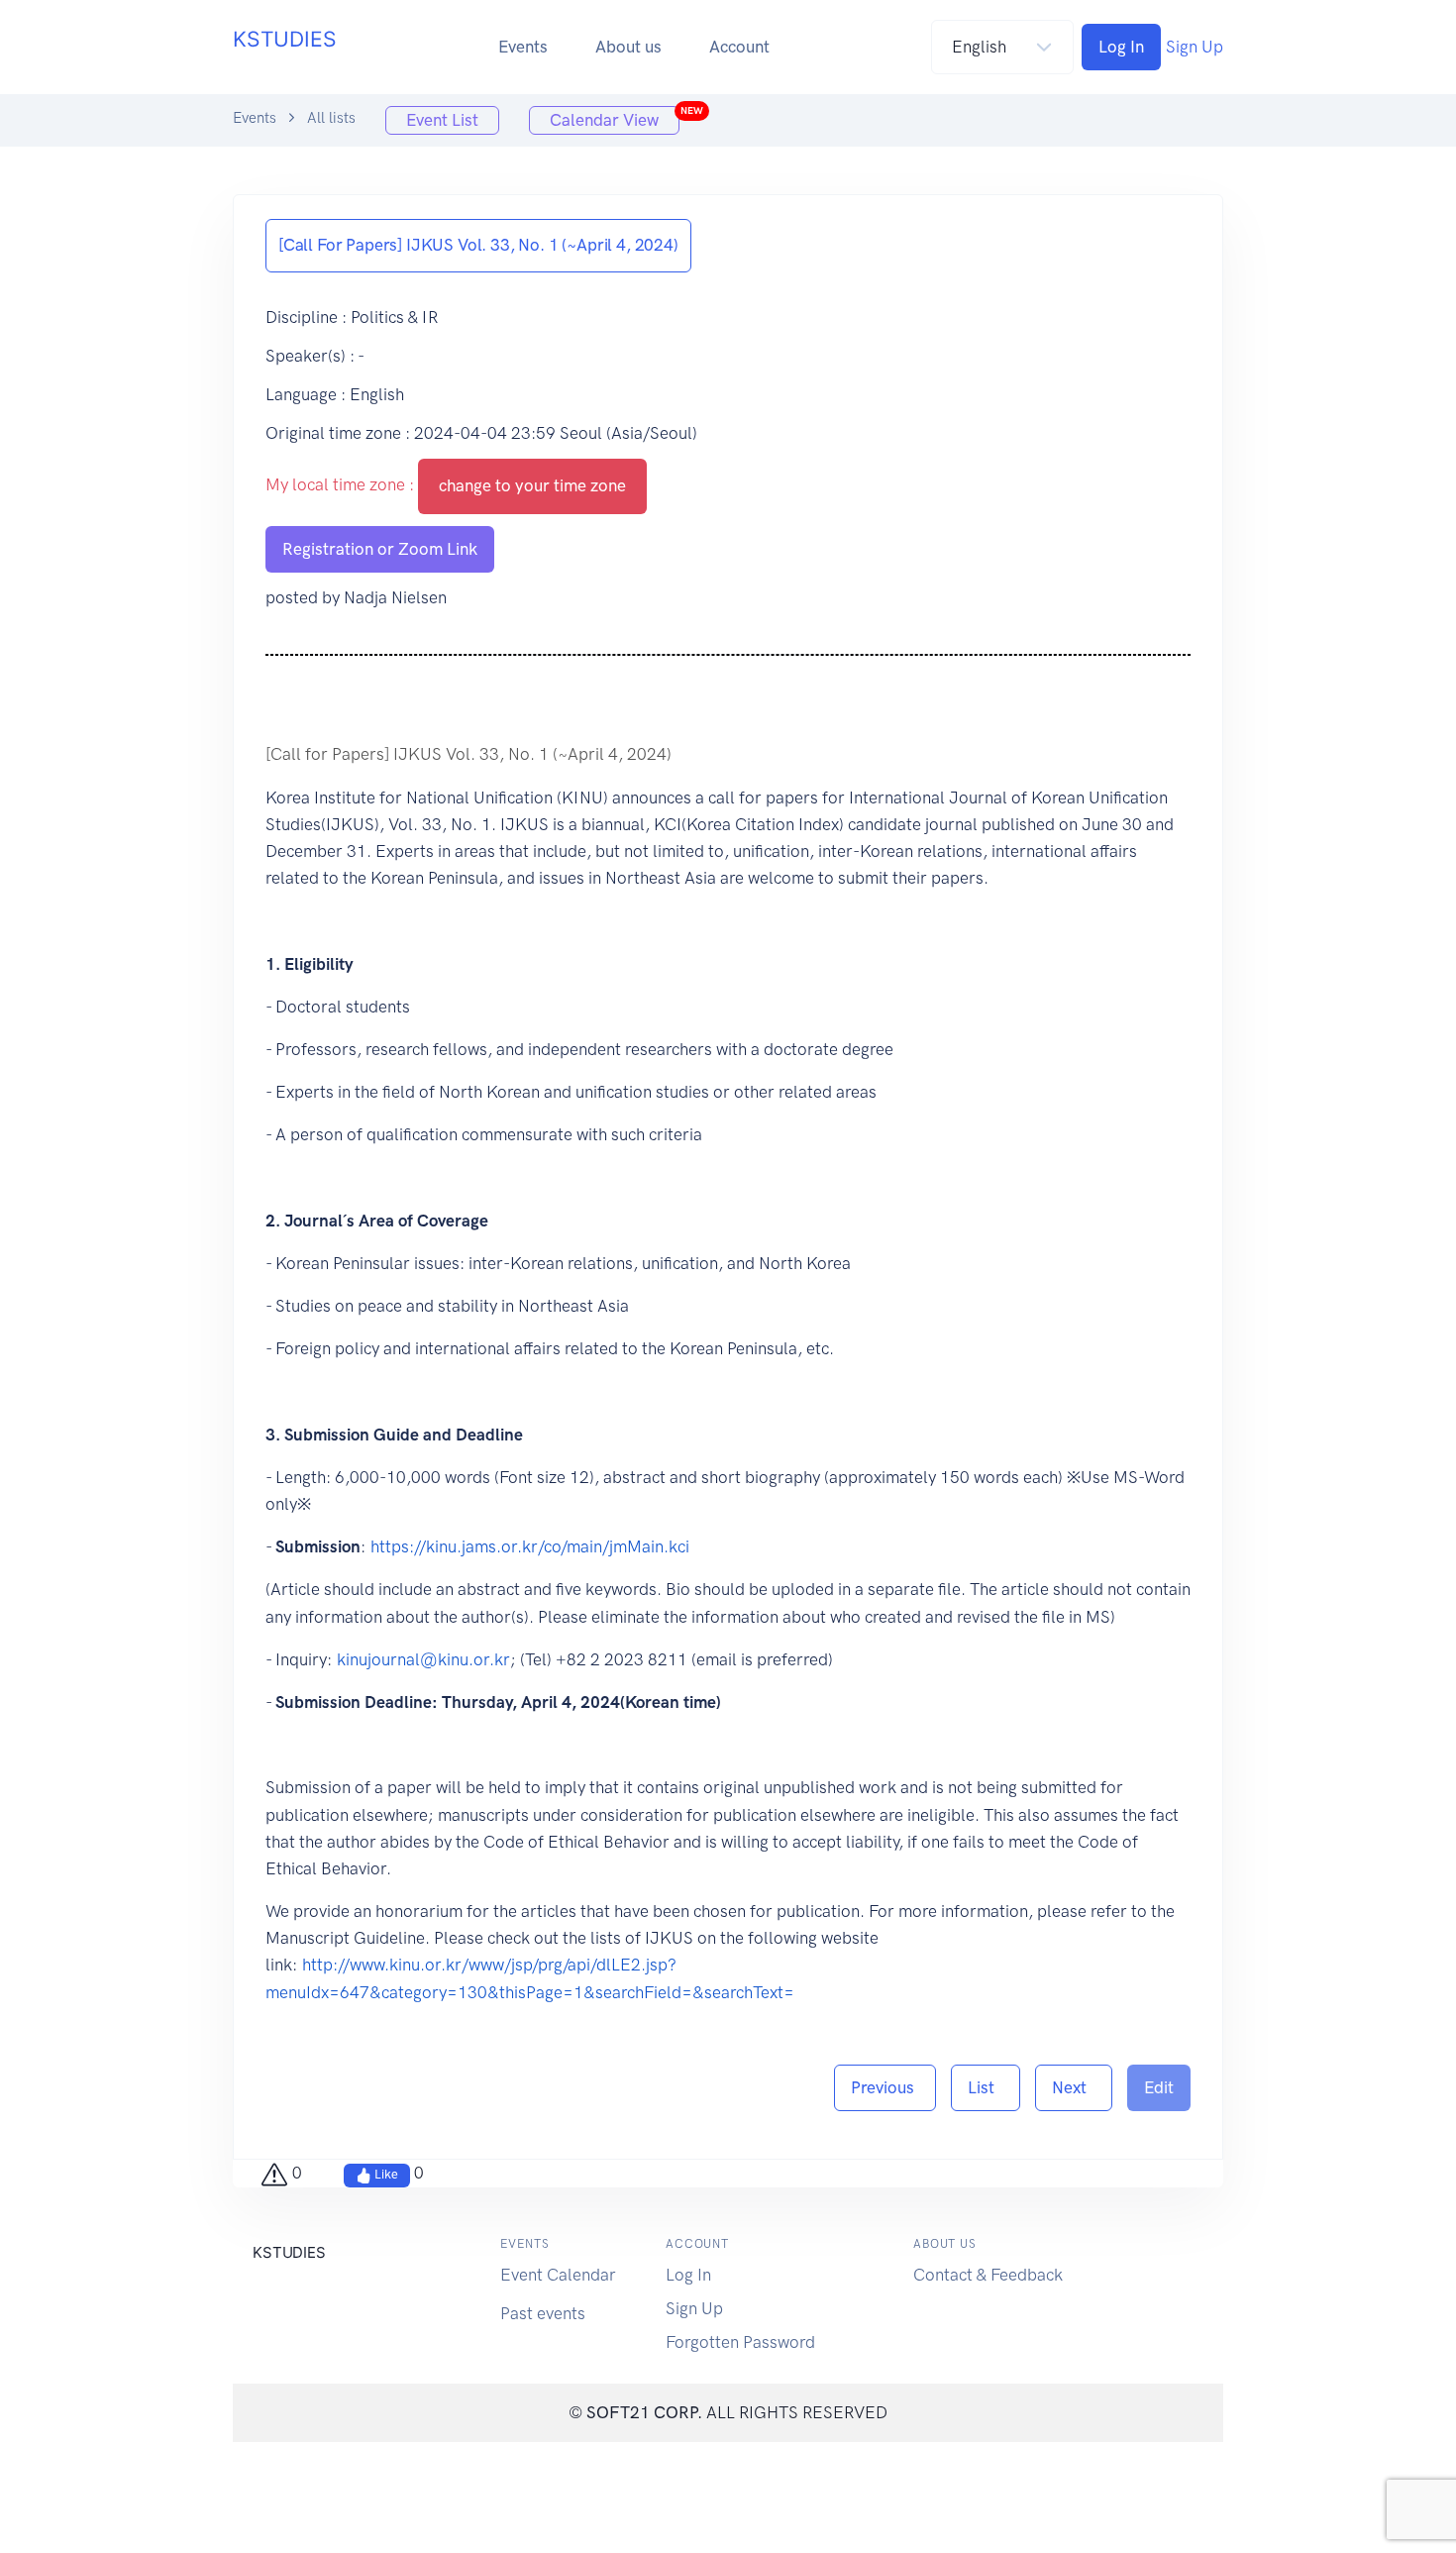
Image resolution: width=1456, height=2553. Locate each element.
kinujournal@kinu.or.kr (423, 1659)
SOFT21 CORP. (644, 2412)
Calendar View (615, 118)
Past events (543, 2313)
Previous (885, 2087)
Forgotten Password (740, 2342)
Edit (1159, 2087)
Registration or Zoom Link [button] (380, 549)
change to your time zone (532, 485)
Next (1074, 2087)
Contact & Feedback (988, 2275)
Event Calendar (558, 2275)
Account (739, 47)
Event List (442, 120)
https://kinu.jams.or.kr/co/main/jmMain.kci (530, 1546)
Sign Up (1195, 47)
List (986, 2087)
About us (628, 47)
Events (523, 47)
